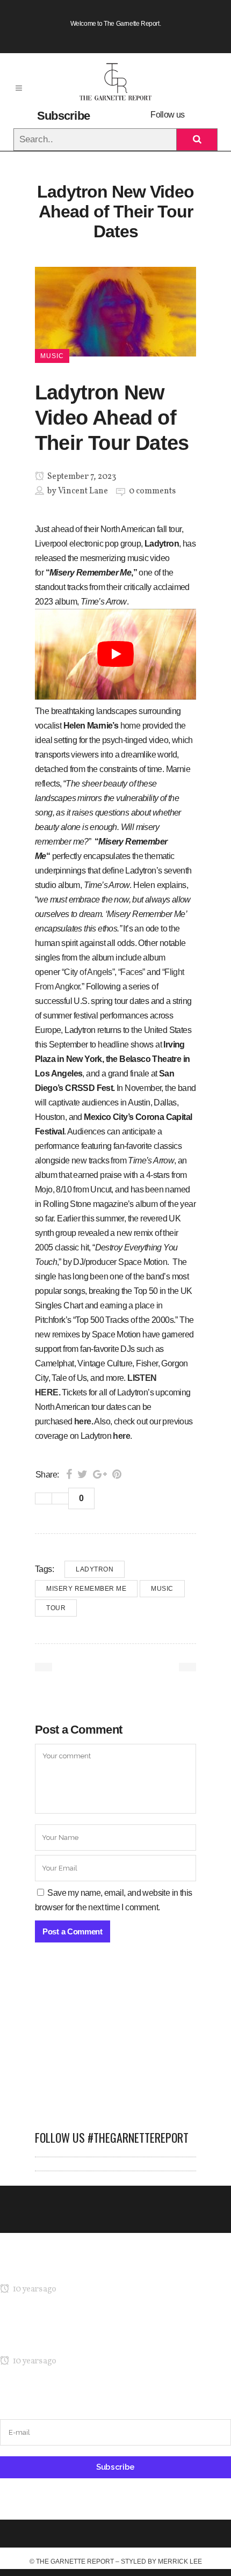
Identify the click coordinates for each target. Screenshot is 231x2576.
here (83, 1421)
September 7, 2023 (81, 477)
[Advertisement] (115, 2042)
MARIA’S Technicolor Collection (56, 2269)
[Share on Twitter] (82, 1474)
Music (162, 1589)
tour (56, 1608)
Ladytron (95, 1569)
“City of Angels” (88, 972)
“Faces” (132, 972)
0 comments (152, 491)
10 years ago (34, 2289)
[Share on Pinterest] (117, 1474)
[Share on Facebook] (69, 1474)
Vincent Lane (83, 491)
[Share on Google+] (100, 1474)
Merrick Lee (180, 2562)
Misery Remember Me (86, 1589)
